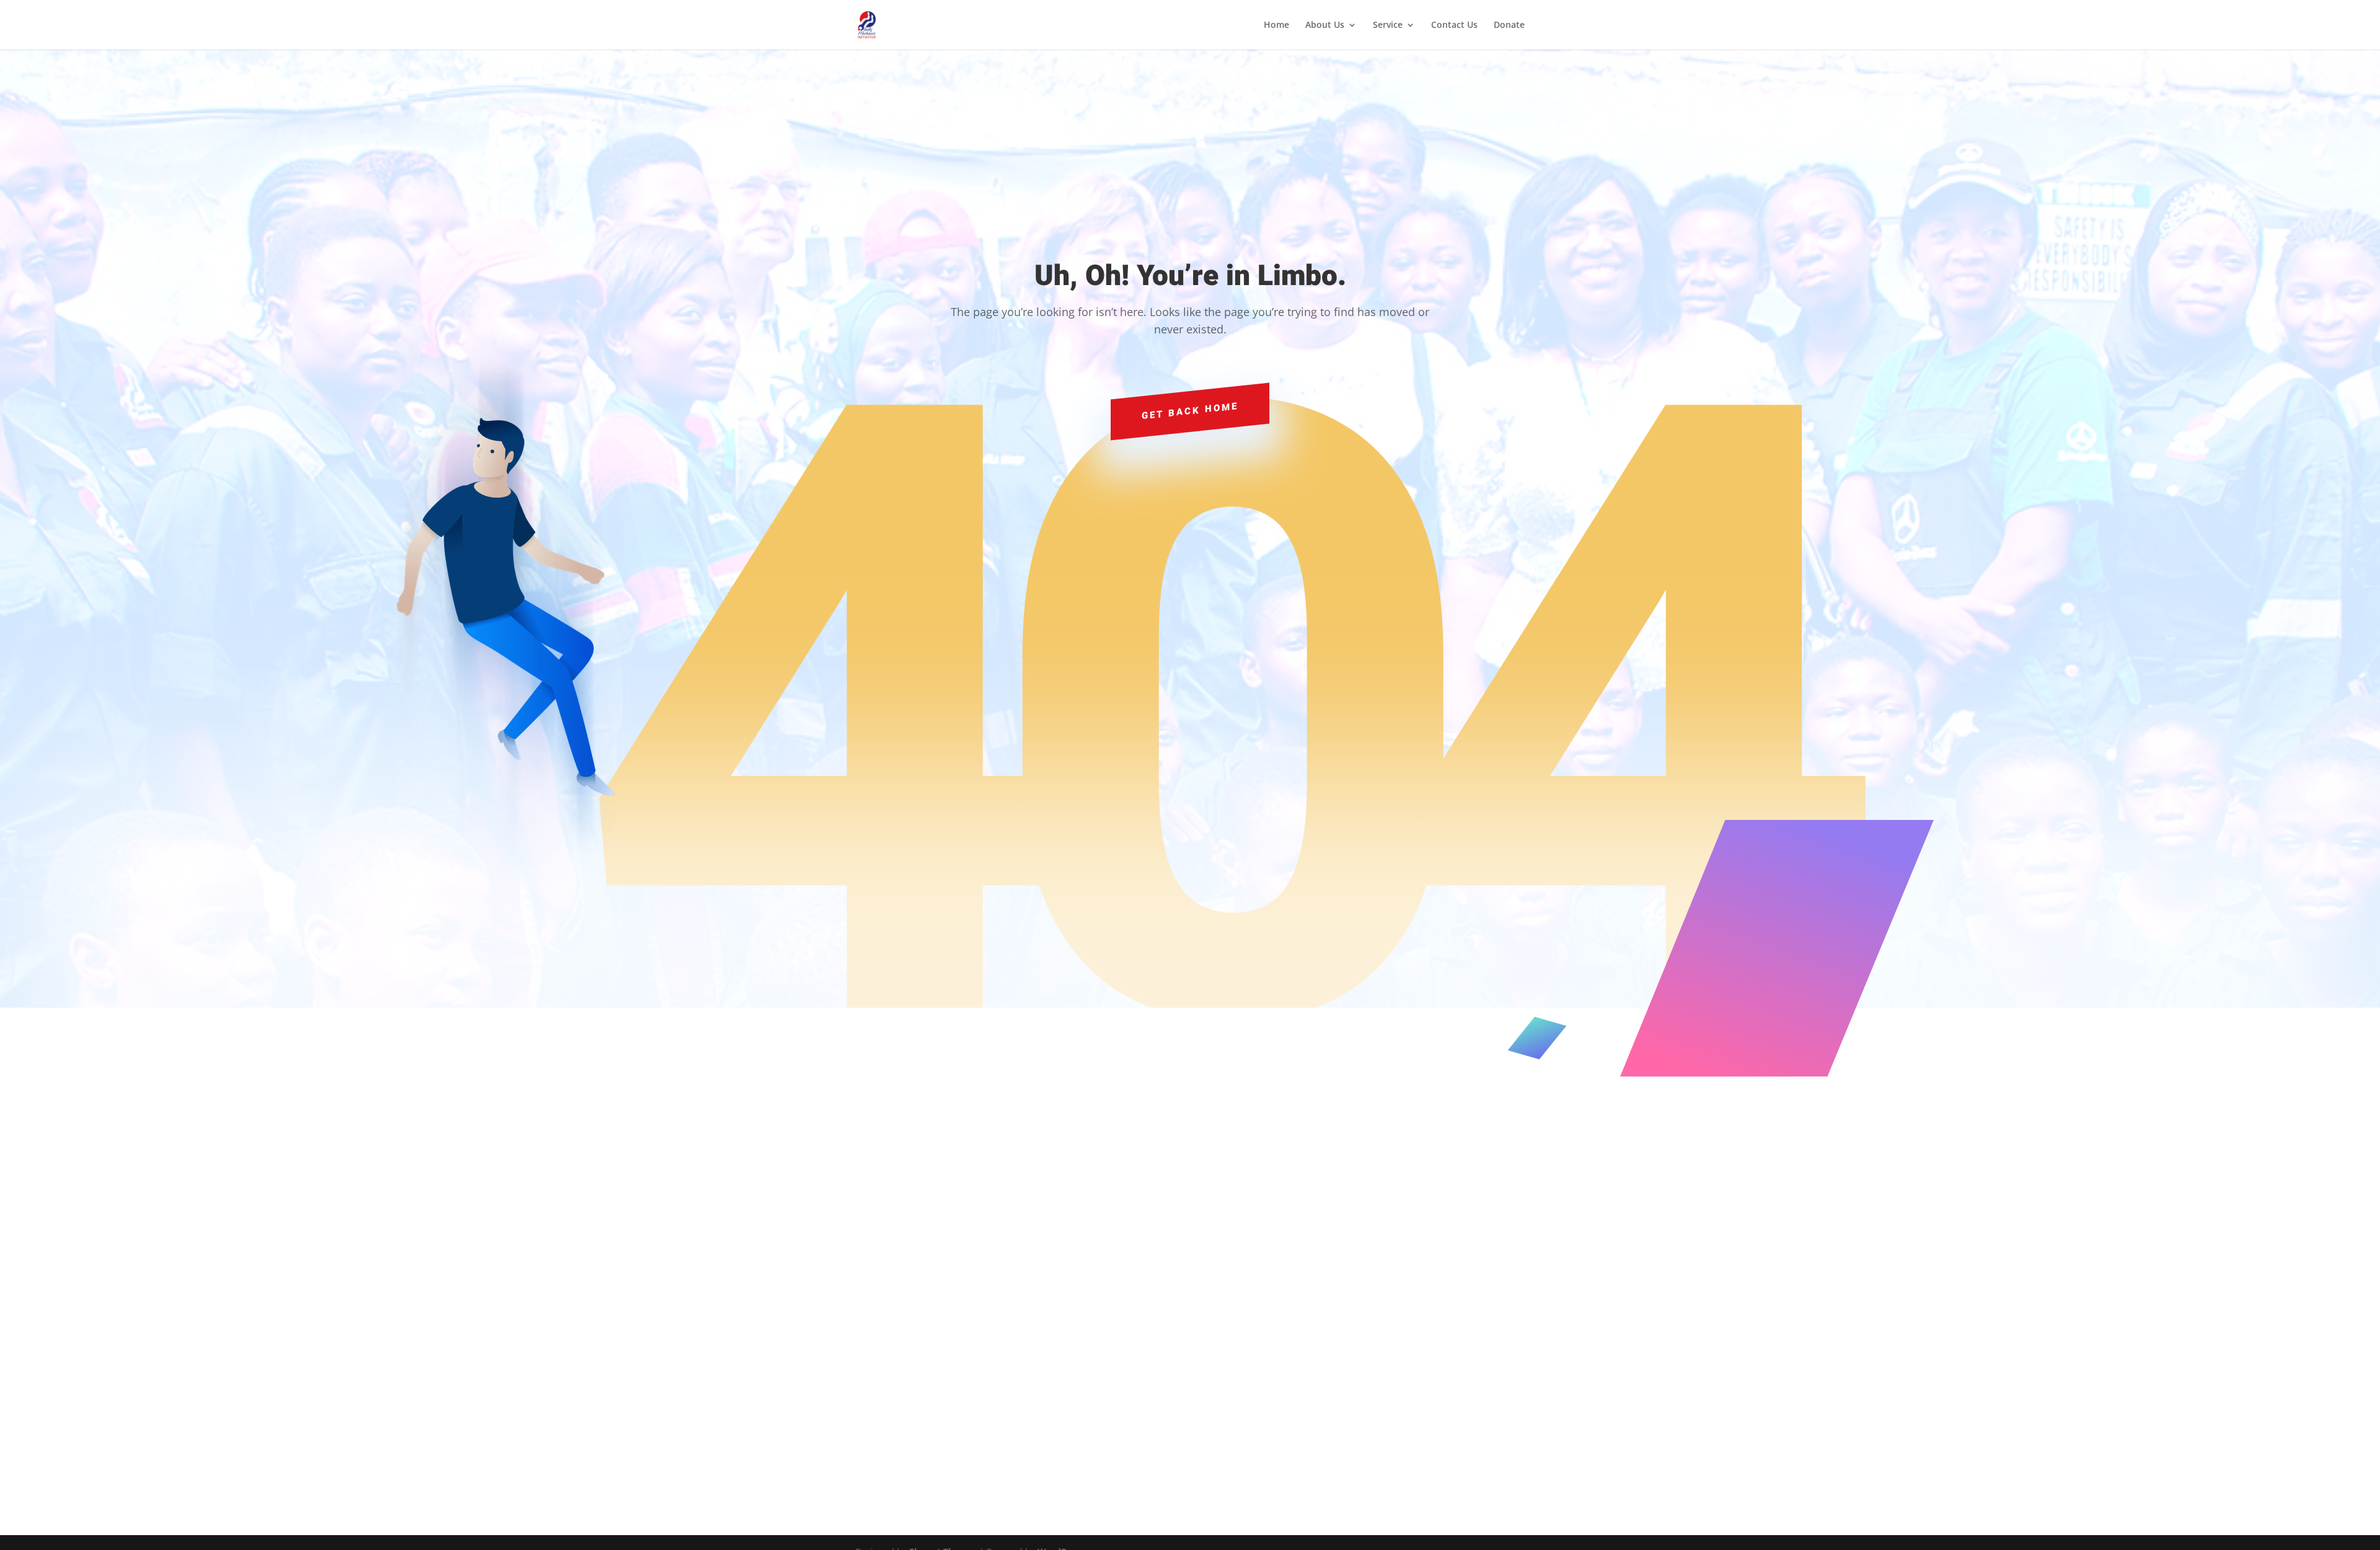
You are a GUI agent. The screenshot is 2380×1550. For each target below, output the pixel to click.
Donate (1509, 25)
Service (1388, 25)
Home (1276, 25)
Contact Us (1454, 25)
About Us (1325, 25)
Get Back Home (1190, 410)
